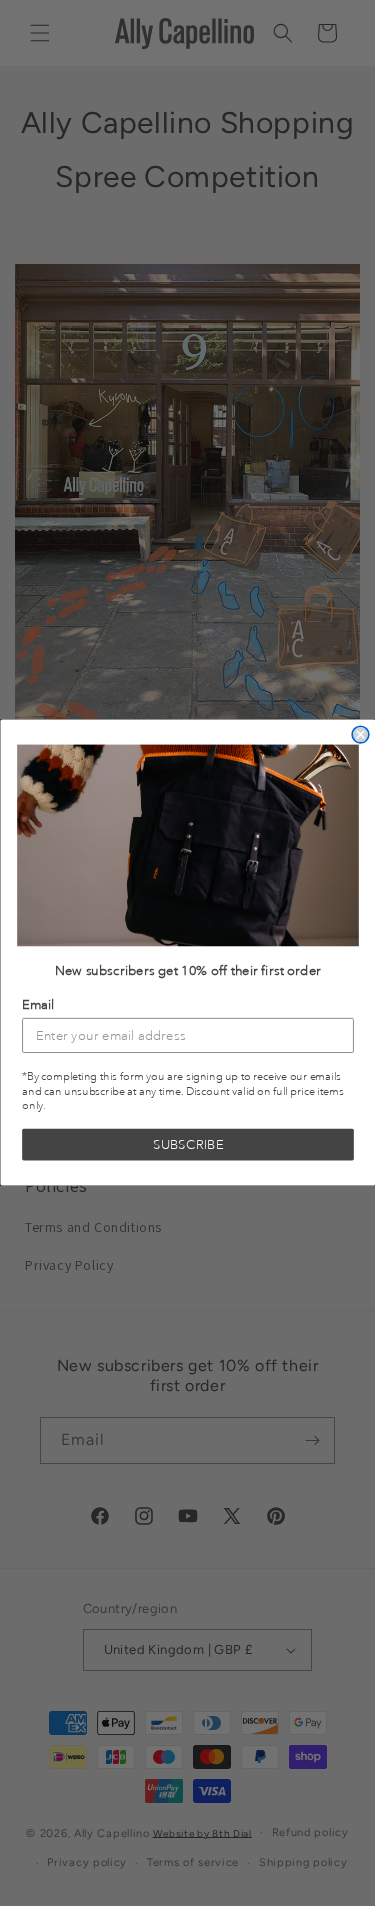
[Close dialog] (360, 735)
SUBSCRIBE (188, 1145)
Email (38, 1005)
